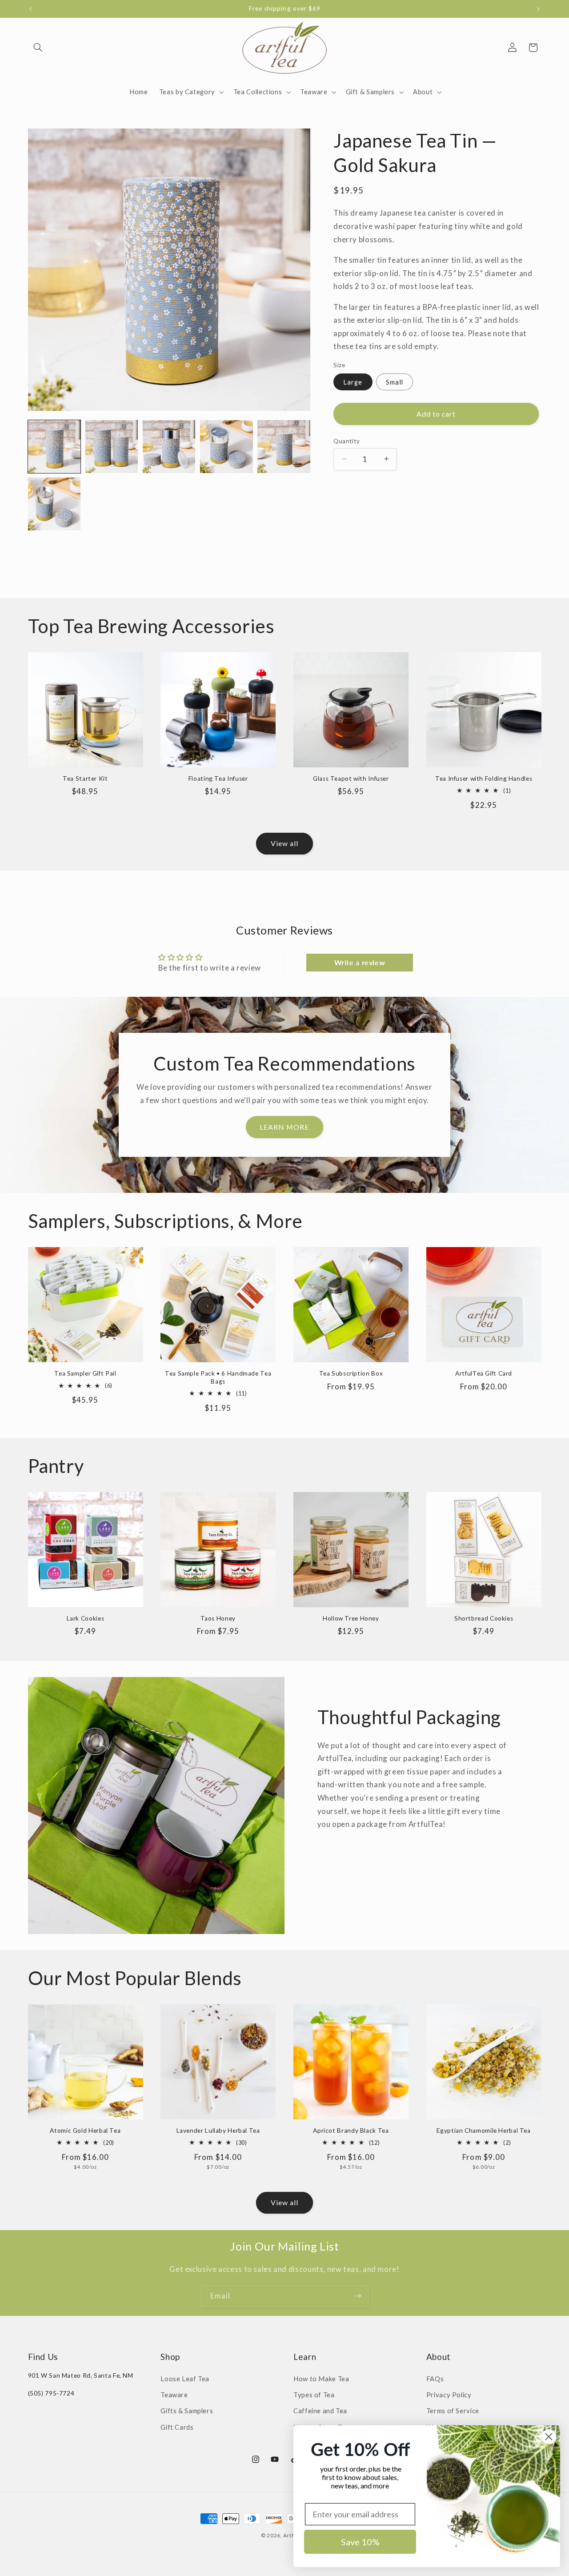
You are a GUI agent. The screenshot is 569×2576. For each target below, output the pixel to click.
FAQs (435, 2379)
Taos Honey (218, 1619)
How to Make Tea (321, 2379)
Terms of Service (453, 2411)
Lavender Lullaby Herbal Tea (218, 2131)
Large (353, 381)
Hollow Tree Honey (351, 1619)
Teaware (174, 2395)
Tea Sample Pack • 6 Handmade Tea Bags (218, 1378)
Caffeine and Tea (320, 2411)
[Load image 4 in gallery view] (226, 447)
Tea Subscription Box (351, 1374)
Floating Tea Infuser (218, 778)
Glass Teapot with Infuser (351, 778)
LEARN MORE (284, 1127)
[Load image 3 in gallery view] (169, 447)
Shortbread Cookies (484, 1619)
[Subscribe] (358, 2296)
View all (284, 844)
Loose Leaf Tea (185, 2379)
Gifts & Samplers (187, 2411)
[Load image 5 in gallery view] (284, 447)
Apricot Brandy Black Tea (351, 2131)
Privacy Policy (449, 2395)
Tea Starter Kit (85, 778)
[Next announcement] (538, 9)
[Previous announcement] (31, 9)
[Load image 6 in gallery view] (54, 504)
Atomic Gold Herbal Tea (85, 2131)
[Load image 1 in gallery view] (54, 447)
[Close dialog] (549, 2437)
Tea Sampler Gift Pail (85, 1374)
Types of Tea (314, 2395)
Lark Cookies (86, 1619)
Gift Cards (177, 2427)
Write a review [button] (360, 962)
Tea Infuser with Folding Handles (484, 778)
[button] (38, 48)
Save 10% (360, 2542)
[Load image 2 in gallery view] (112, 447)
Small (394, 381)
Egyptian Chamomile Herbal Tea (483, 2131)
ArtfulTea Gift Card (484, 1374)
